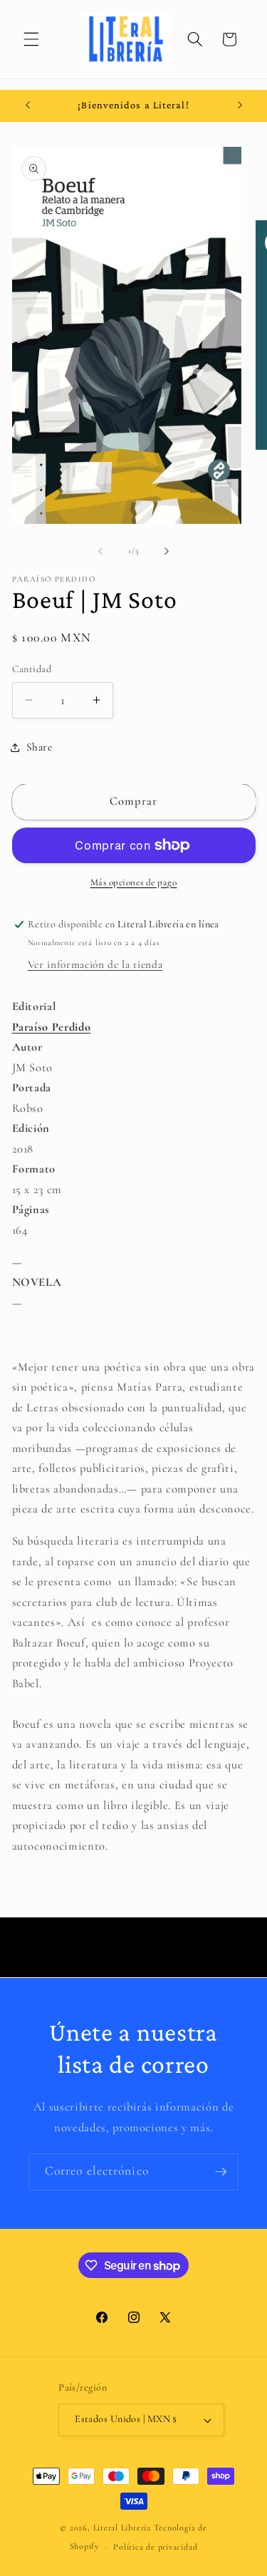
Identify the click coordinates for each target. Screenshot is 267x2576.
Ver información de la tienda (95, 964)
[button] (31, 39)
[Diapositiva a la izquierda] (100, 551)
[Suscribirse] (221, 2172)
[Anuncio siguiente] (240, 105)
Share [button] (40, 747)
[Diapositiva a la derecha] (167, 551)
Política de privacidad (155, 2547)
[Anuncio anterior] (28, 105)
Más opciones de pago (134, 882)
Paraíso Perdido (52, 1027)
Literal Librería (122, 2528)
